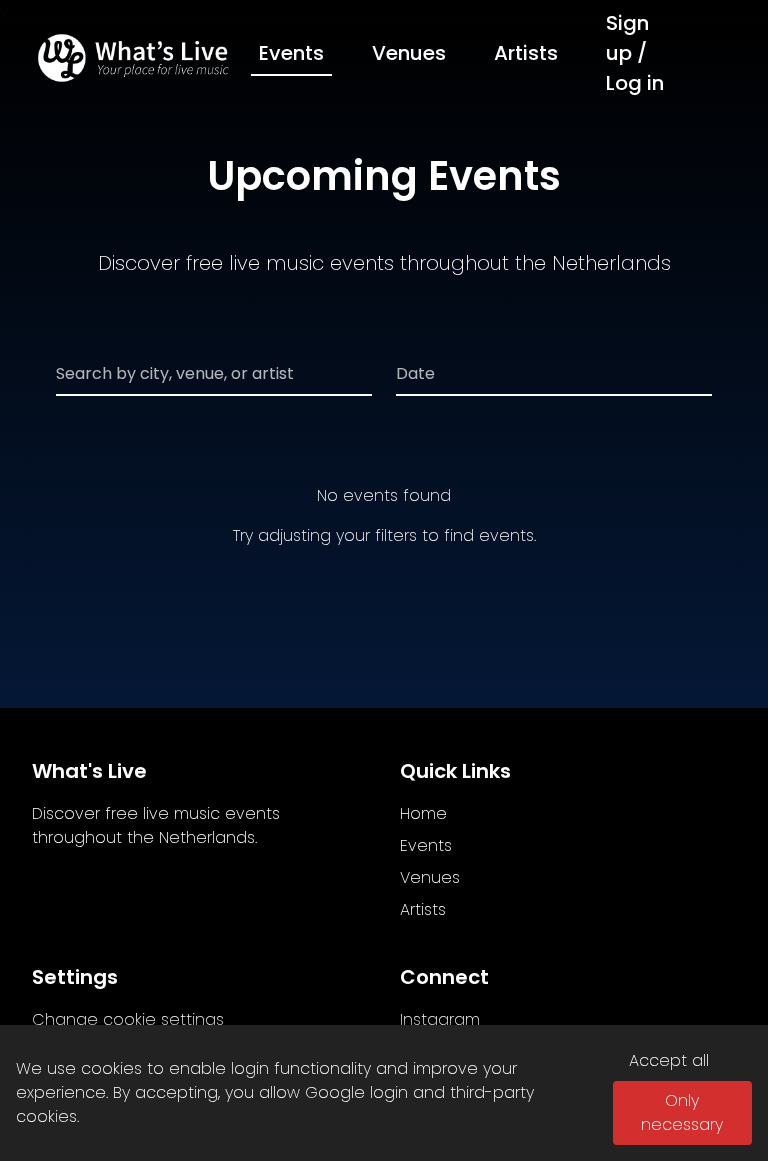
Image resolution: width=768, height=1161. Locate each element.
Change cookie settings (128, 1019)
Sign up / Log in (635, 53)
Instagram (440, 1019)
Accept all (669, 1060)
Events (291, 53)
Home (423, 813)
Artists (526, 53)
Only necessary (682, 1112)
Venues (409, 53)
